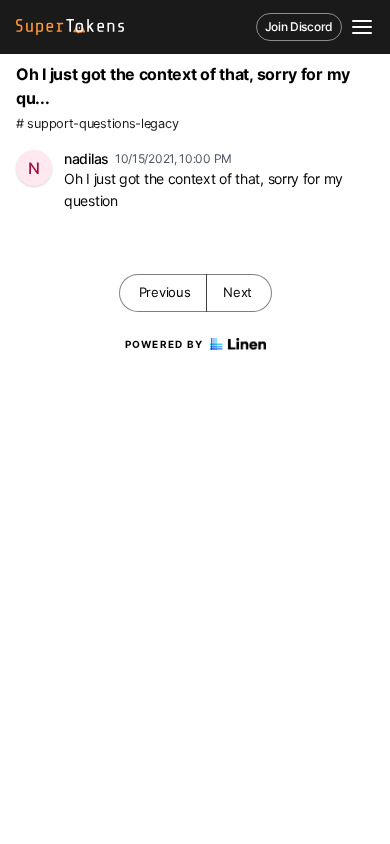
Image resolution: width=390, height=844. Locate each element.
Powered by (164, 344)
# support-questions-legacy (97, 123)
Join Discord (299, 26)
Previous (165, 292)
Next (237, 292)
